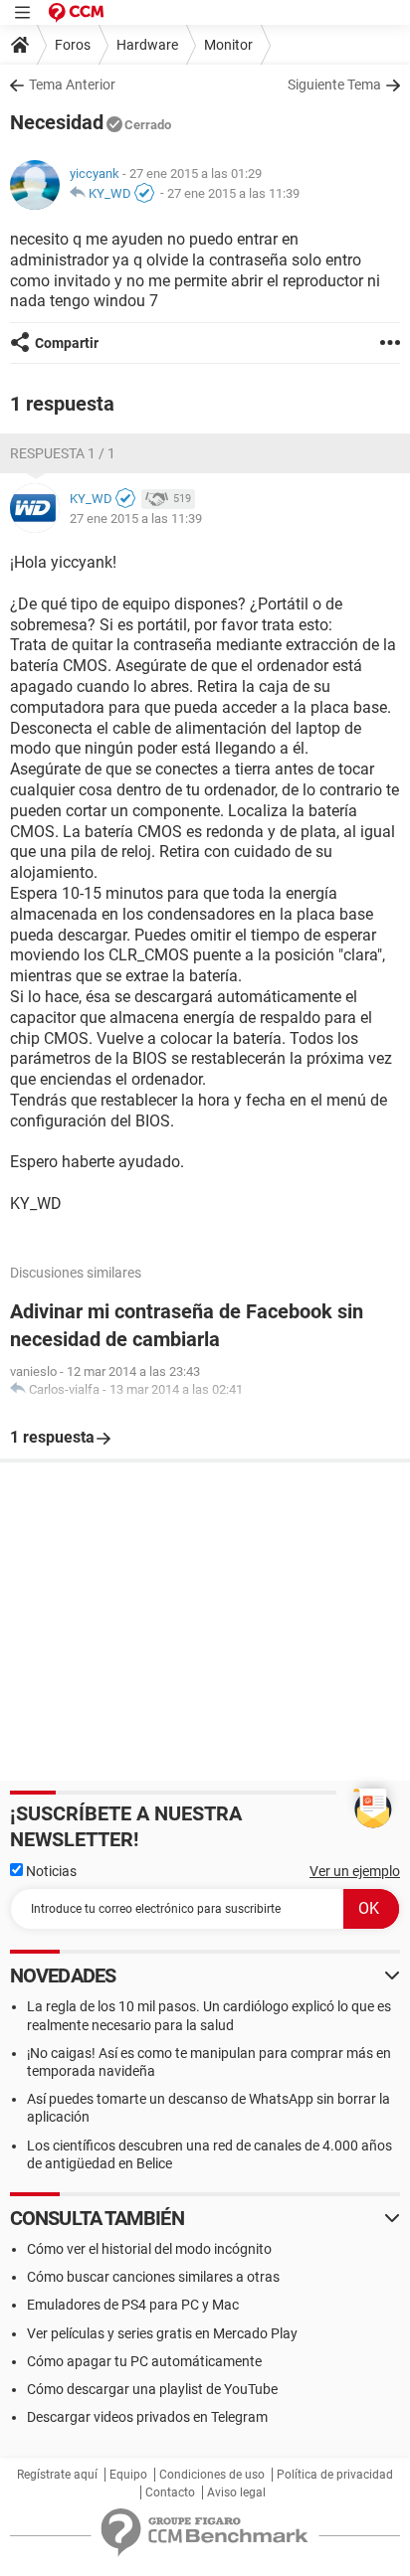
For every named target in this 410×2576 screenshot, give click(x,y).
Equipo (128, 2475)
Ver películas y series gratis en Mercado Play (162, 2333)
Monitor (228, 45)
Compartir (67, 343)
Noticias (50, 1871)
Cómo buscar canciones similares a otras (153, 2277)
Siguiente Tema (334, 85)
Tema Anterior (72, 85)
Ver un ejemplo (355, 1871)
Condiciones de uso (212, 2475)
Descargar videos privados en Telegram (147, 2417)
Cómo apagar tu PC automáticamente (144, 2361)
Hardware (147, 45)
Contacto (170, 2492)
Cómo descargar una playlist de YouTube (152, 2389)
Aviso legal (236, 2492)
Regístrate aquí (57, 2475)
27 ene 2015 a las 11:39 (233, 193)
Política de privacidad (335, 2475)
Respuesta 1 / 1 (63, 453)
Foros (73, 45)
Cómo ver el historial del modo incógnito (149, 2249)
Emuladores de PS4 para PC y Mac (133, 2305)
